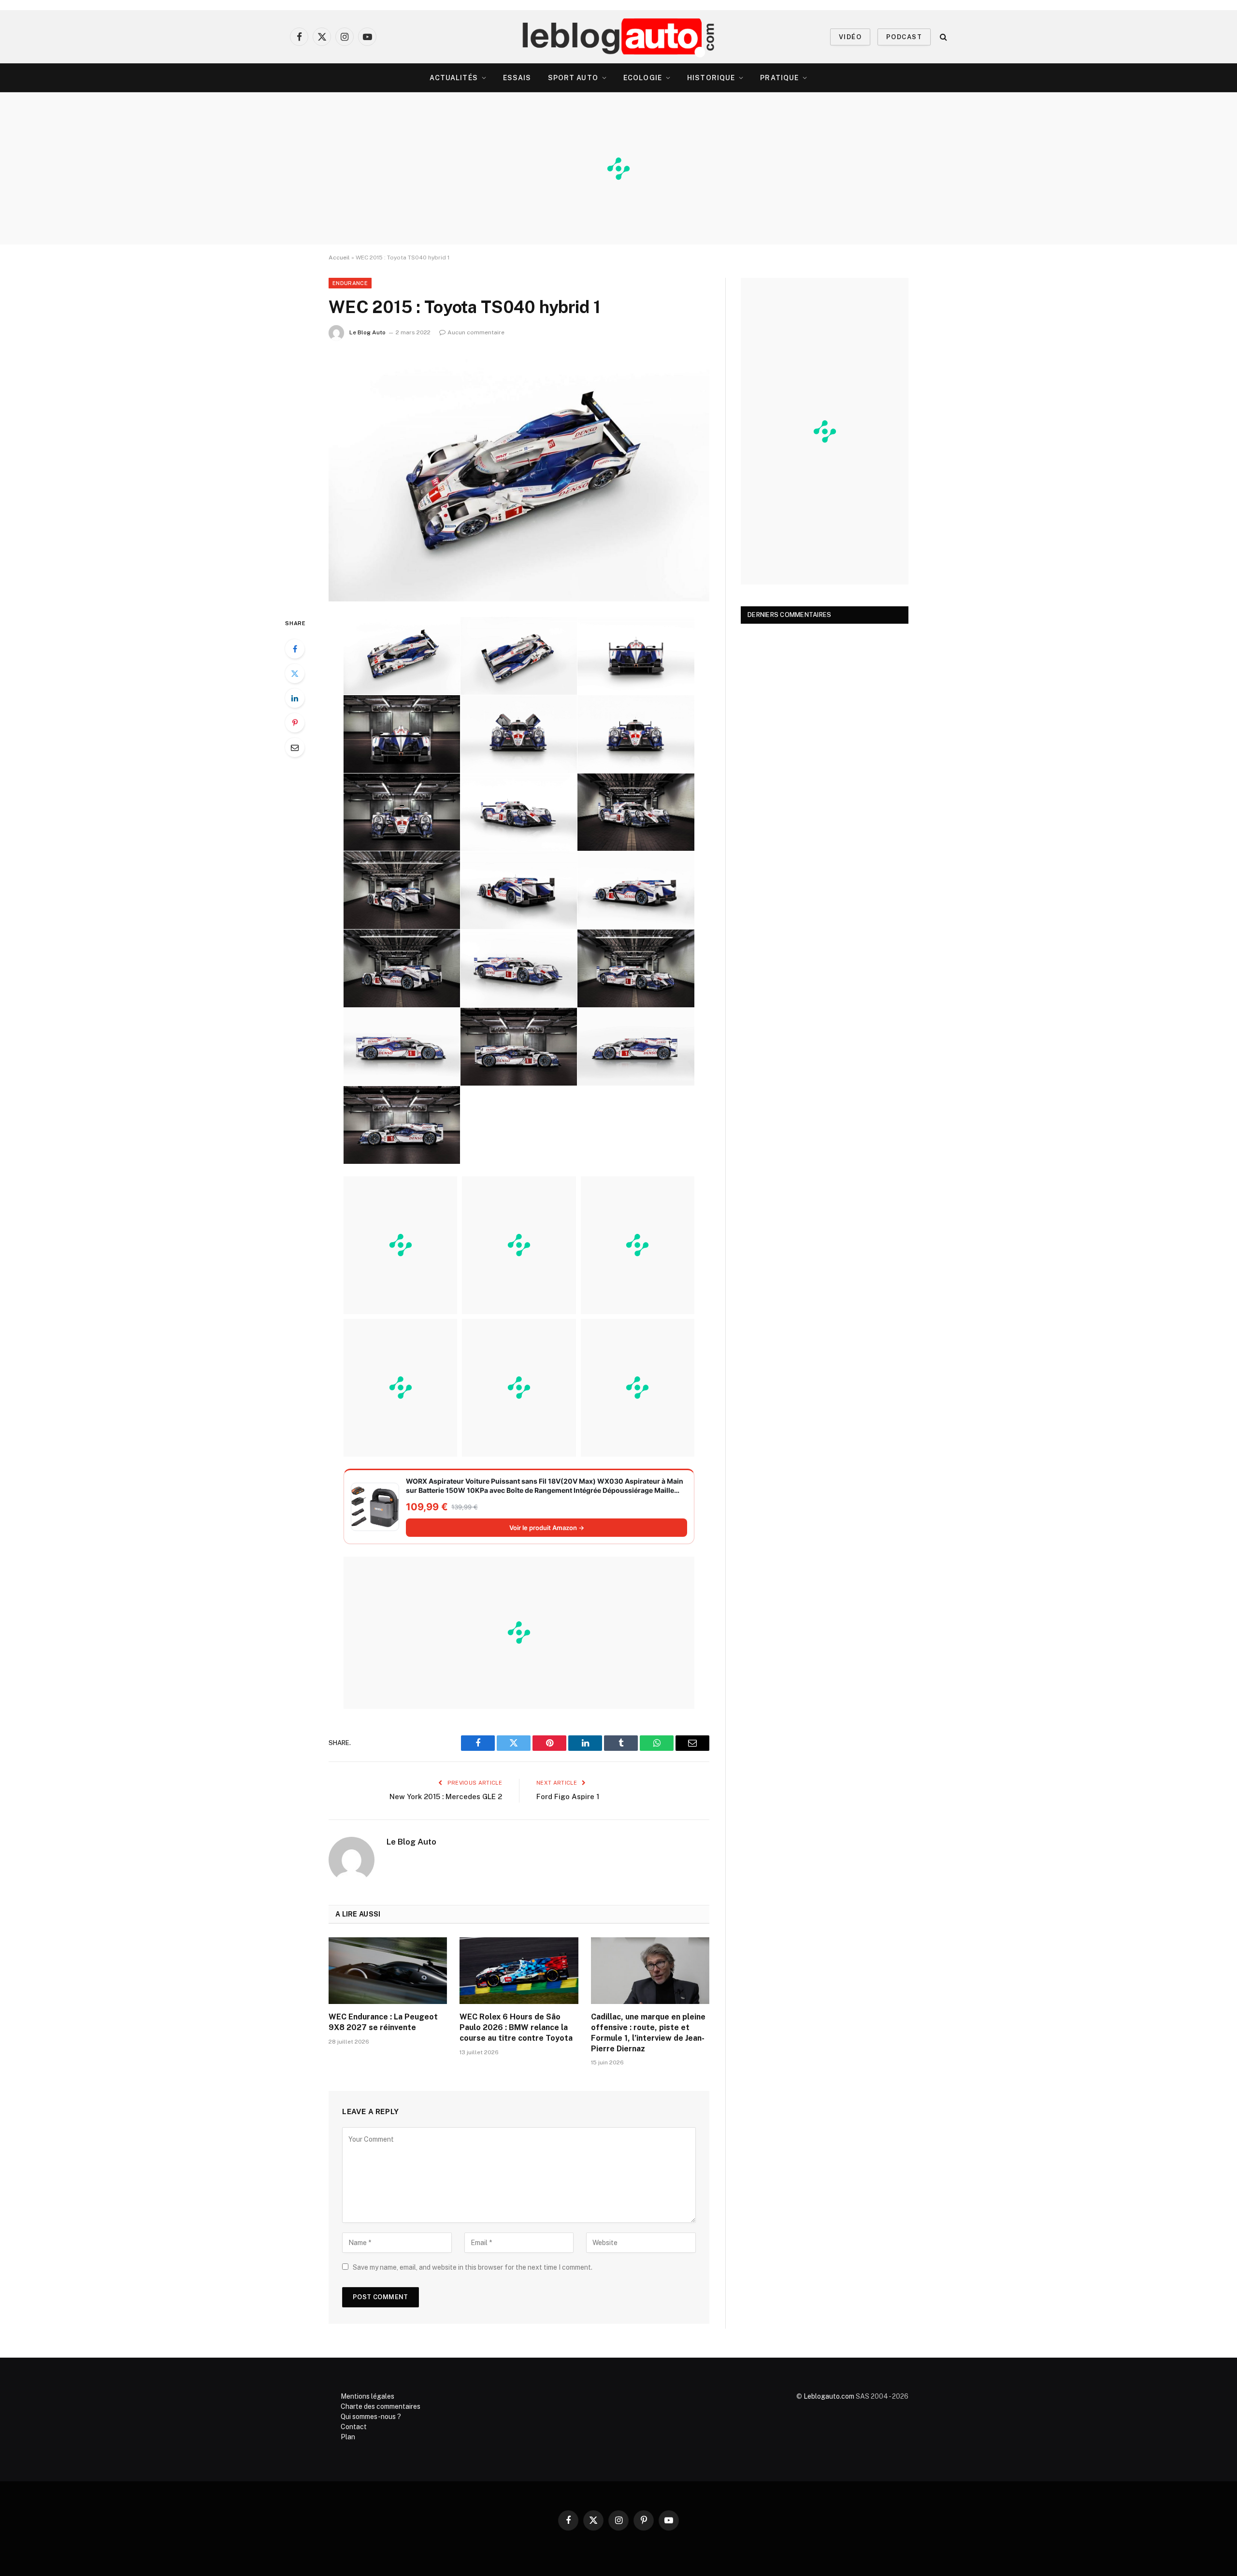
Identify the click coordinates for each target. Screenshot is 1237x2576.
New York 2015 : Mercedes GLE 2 (446, 1796)
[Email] (295, 747)
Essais (517, 78)
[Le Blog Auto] (619, 37)
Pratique (779, 78)
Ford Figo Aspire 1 (568, 1796)
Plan (348, 2437)
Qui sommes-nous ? (371, 2417)
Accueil (339, 258)
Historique (711, 78)
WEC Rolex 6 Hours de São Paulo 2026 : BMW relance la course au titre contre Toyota (516, 2027)
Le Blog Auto (367, 332)
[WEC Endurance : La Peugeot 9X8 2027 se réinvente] (388, 1971)
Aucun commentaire (476, 332)
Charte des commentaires (381, 2406)
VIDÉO (850, 37)
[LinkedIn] (295, 698)
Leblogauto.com (829, 2396)
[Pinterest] (295, 723)
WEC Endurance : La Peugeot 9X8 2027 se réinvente (383, 2022)
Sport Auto (573, 78)
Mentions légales (367, 2396)
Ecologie (643, 78)
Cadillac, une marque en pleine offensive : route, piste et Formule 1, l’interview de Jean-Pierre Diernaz (648, 2032)
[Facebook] (295, 649)
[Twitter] (295, 673)
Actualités (454, 78)
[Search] (942, 37)
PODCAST (904, 37)
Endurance (350, 283)
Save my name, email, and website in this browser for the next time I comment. (473, 2267)
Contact (354, 2427)
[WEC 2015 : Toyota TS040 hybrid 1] (519, 477)
